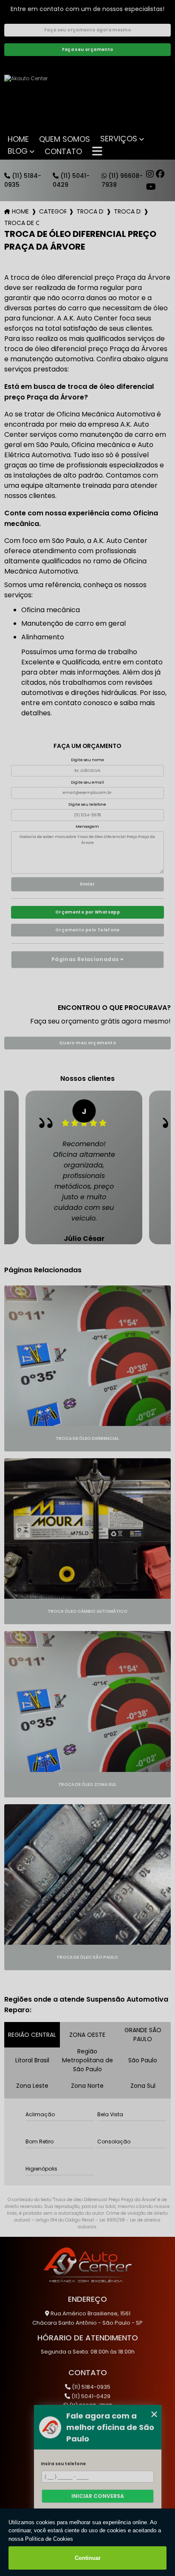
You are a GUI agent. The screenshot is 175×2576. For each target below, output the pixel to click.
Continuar (88, 2558)
